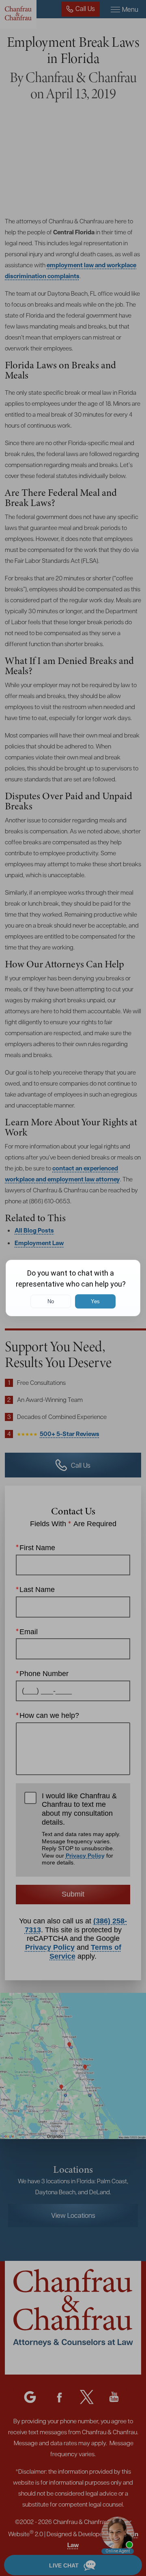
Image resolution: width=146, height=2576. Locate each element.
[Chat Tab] (73, 1288)
